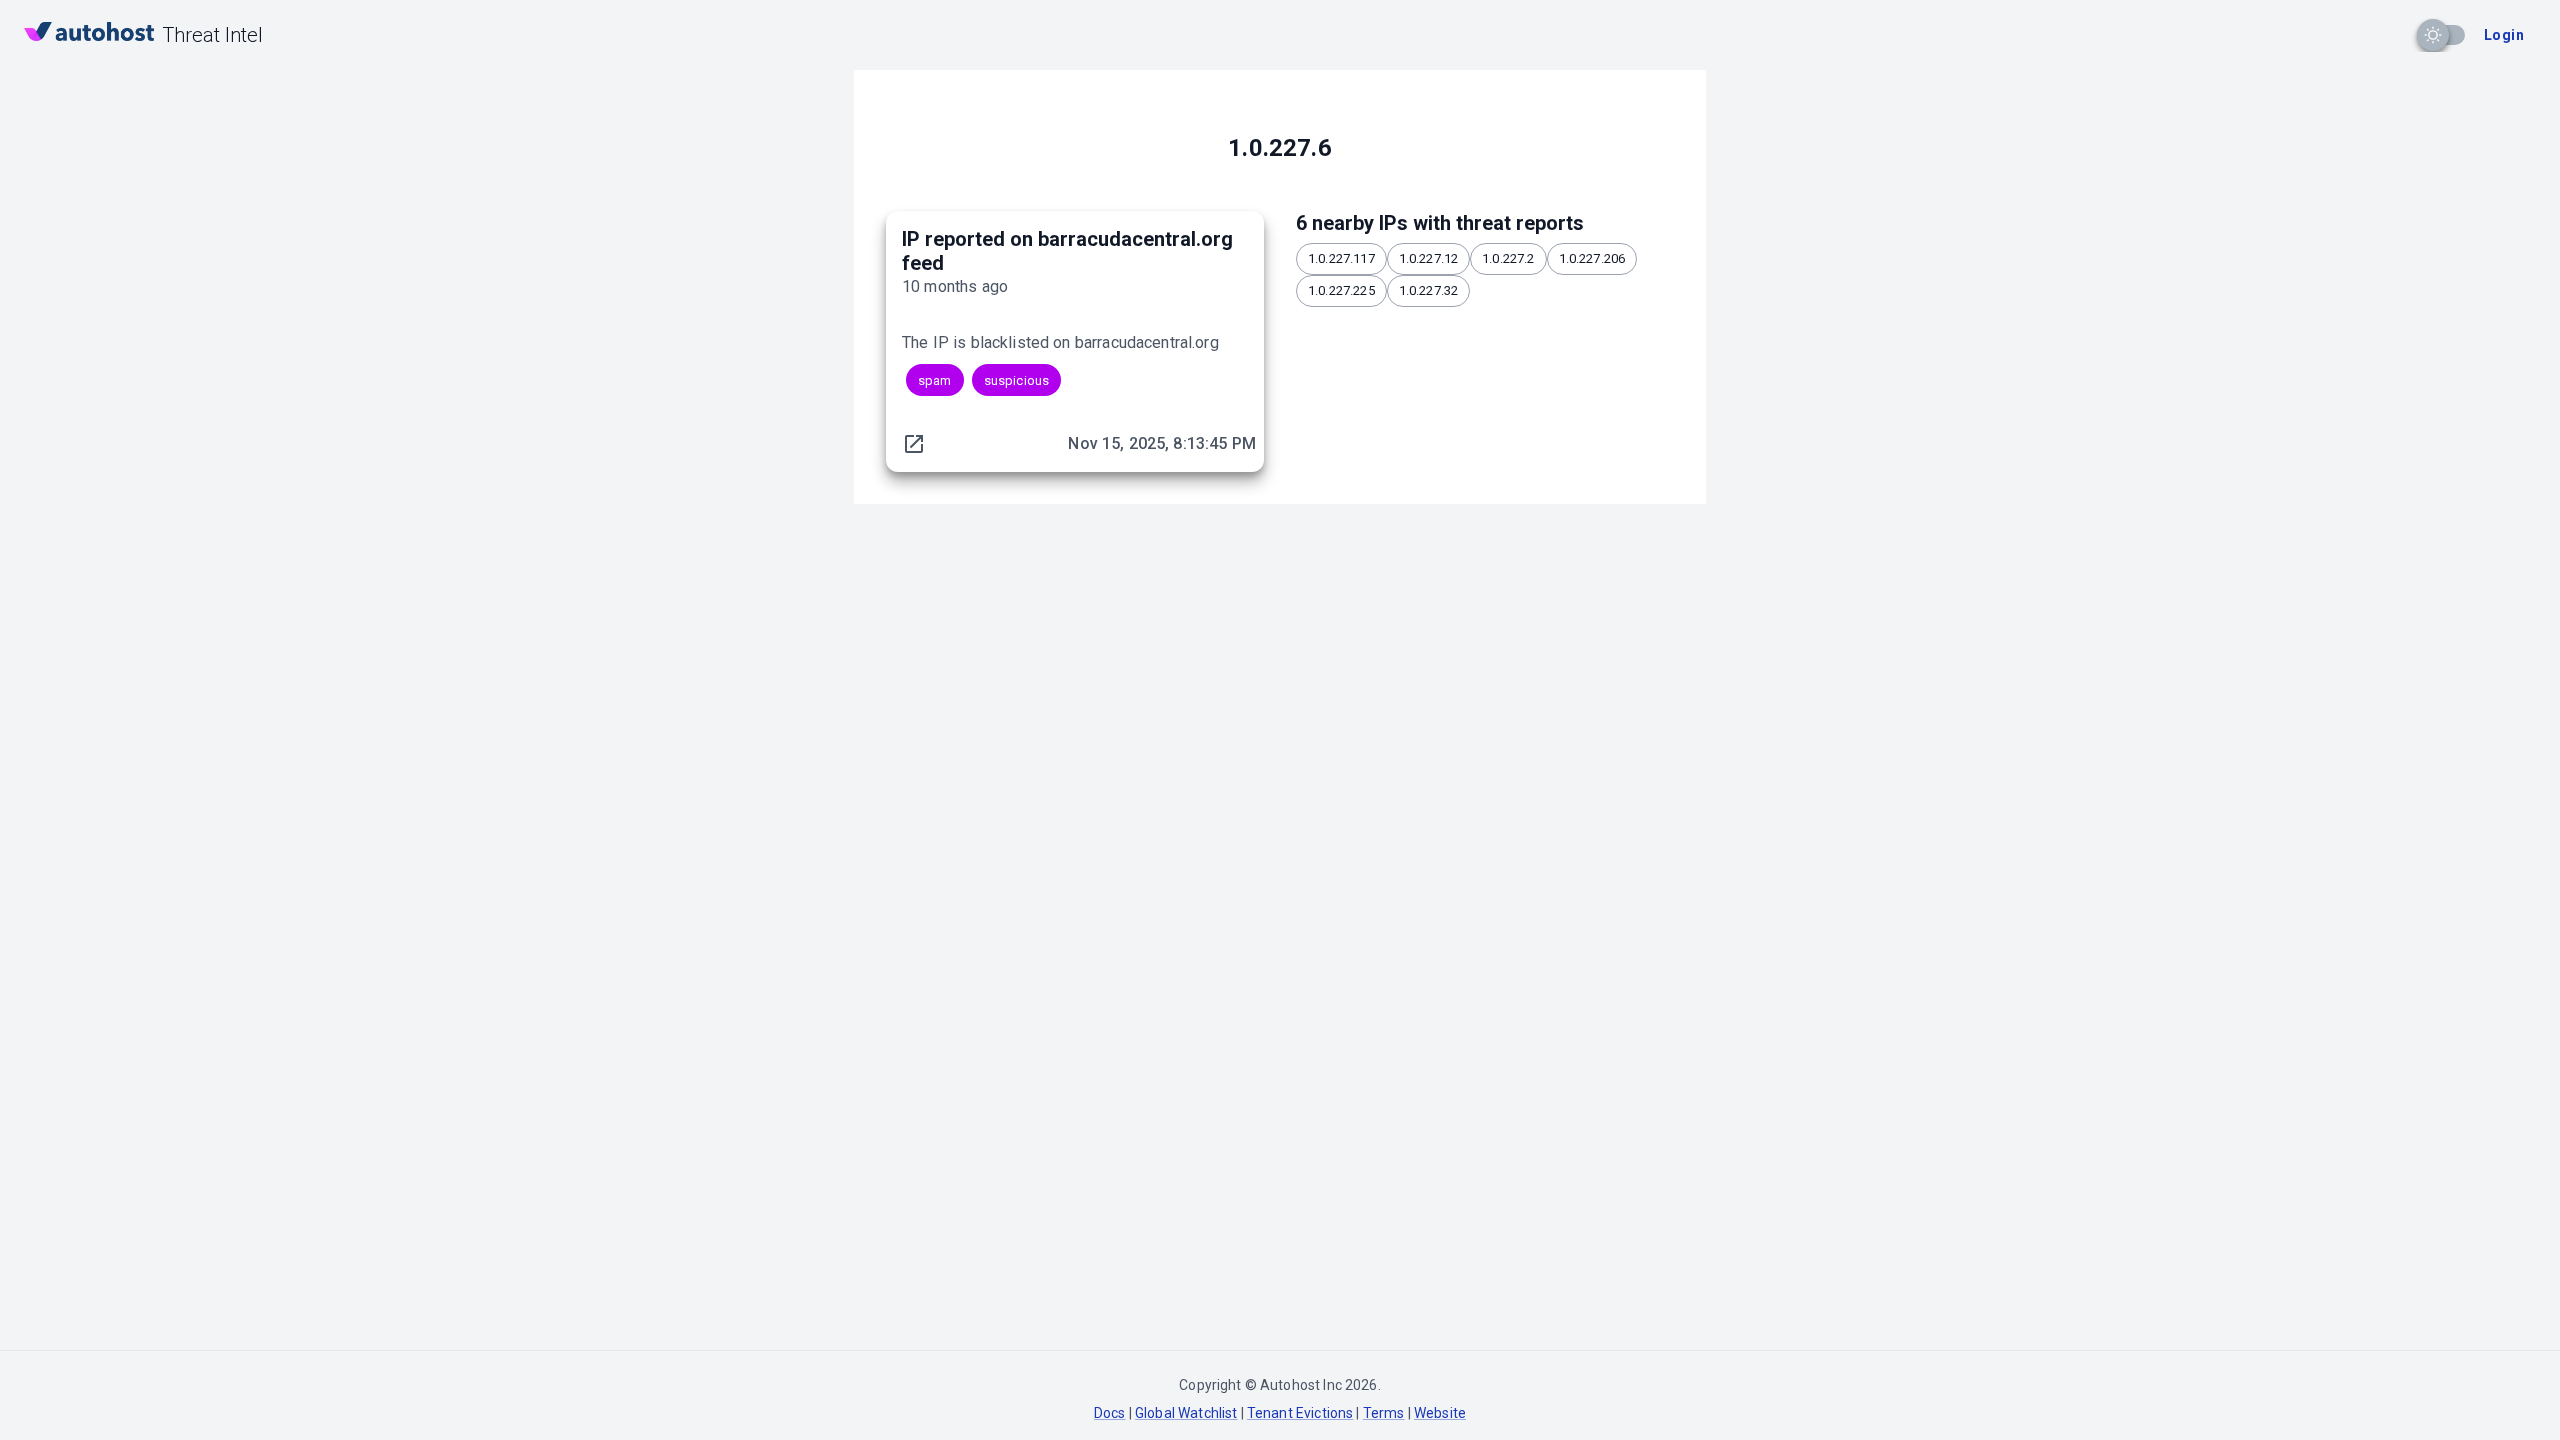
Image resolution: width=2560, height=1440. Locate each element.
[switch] (2433, 35)
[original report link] (914, 444)
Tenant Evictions (1300, 1413)
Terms (1384, 1413)
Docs (1110, 1413)
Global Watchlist (1186, 1413)
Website (1440, 1413)
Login (2504, 35)
